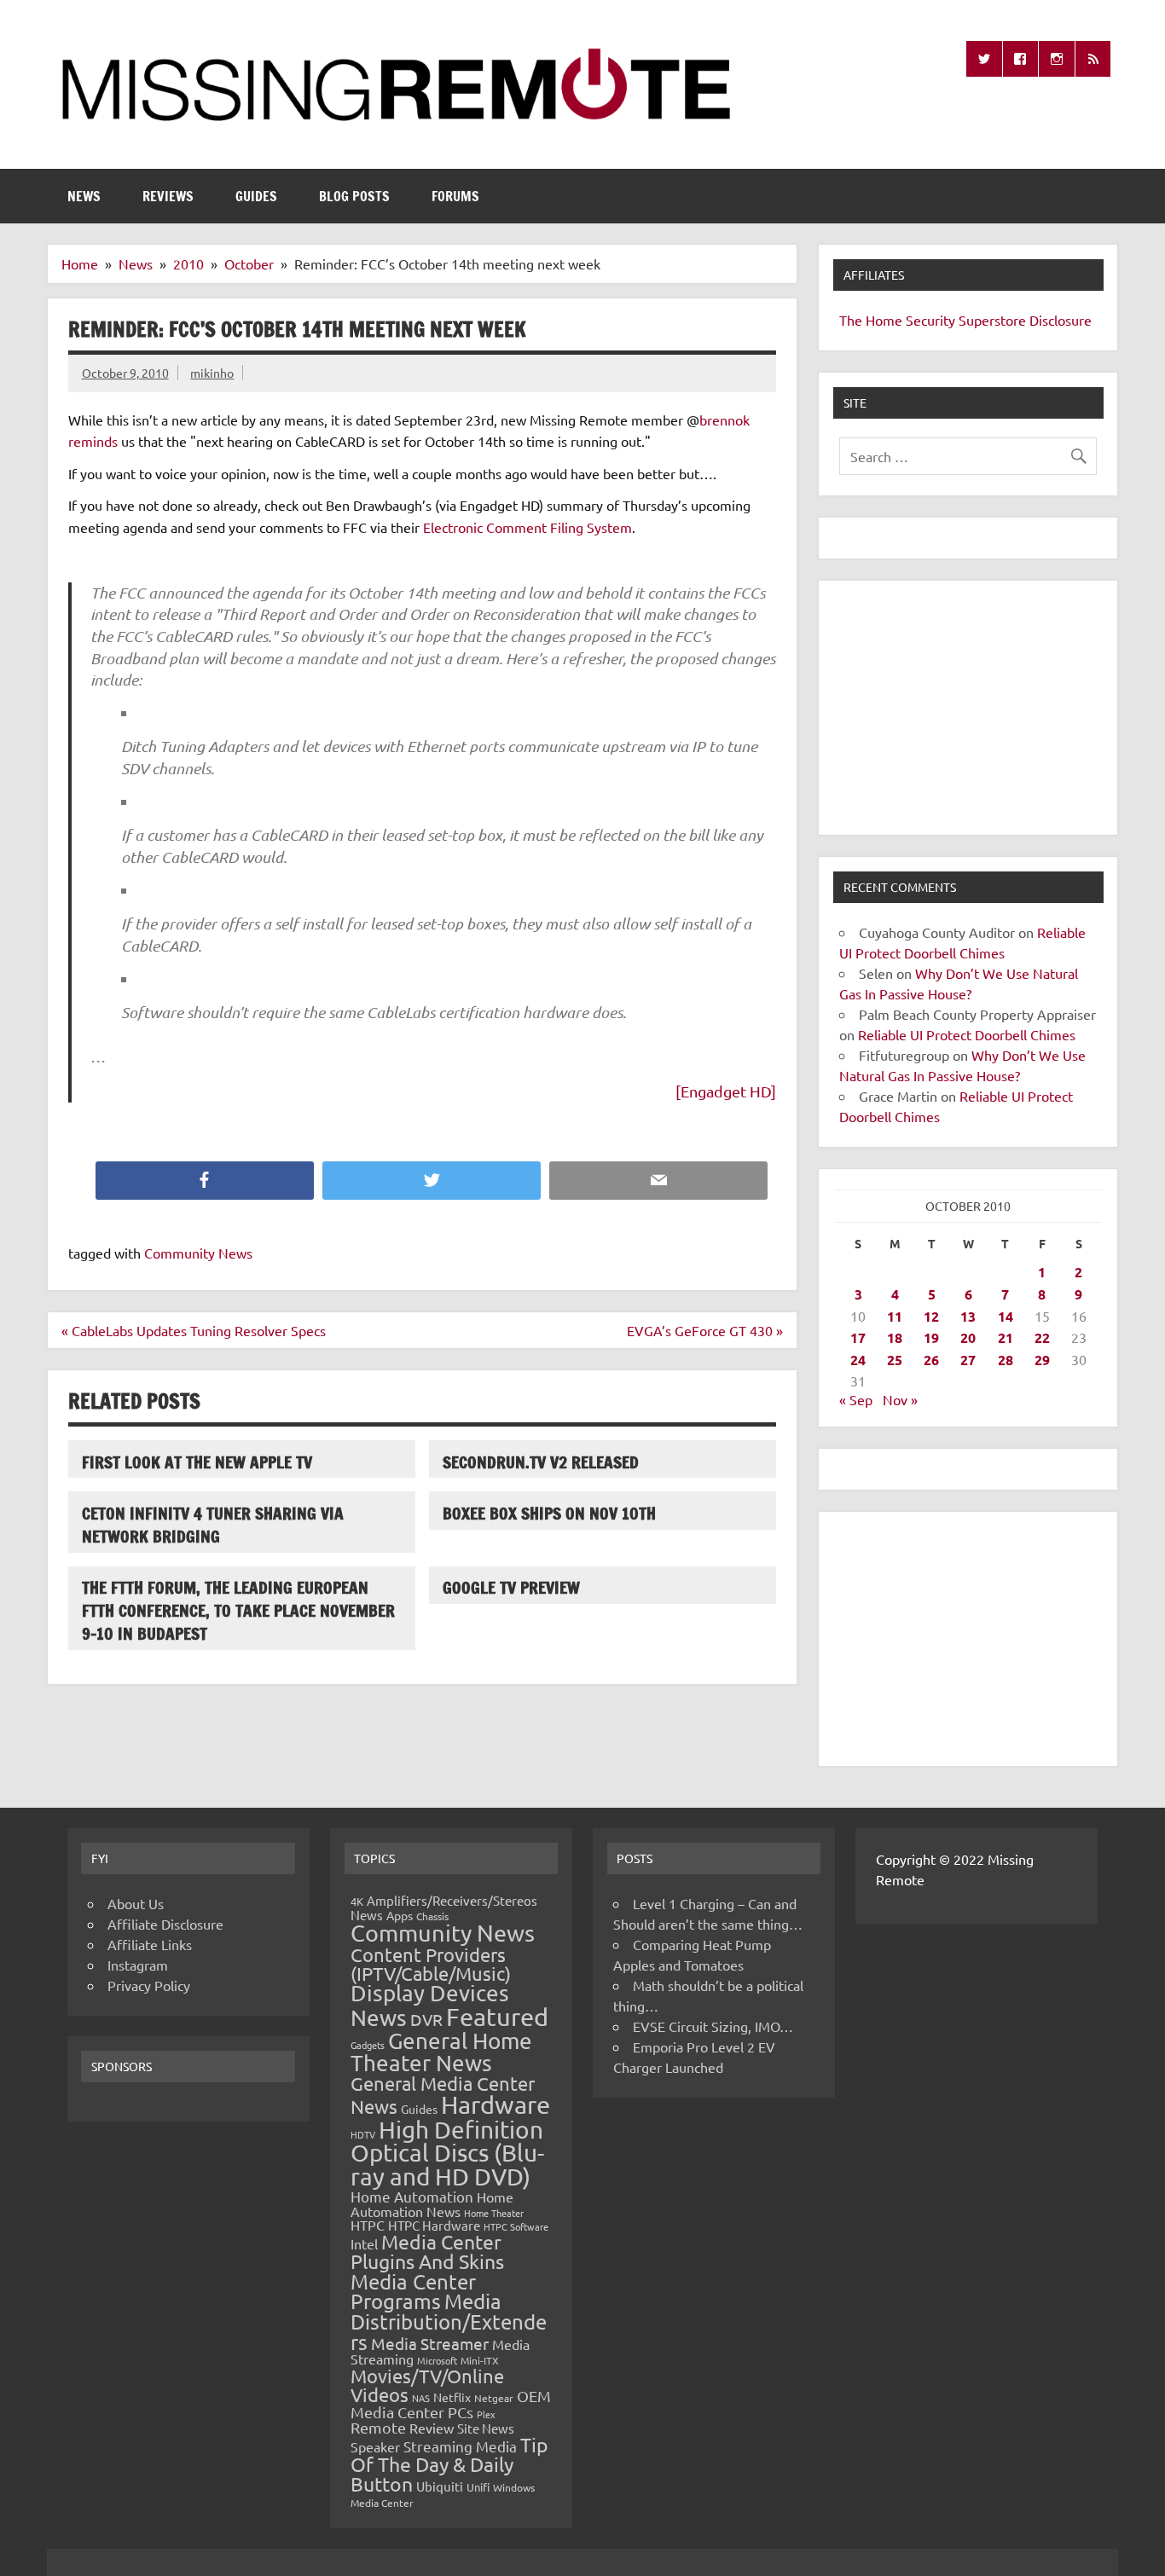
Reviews (168, 196)
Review (432, 2428)
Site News (486, 2428)
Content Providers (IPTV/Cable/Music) (431, 1964)
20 (968, 1337)
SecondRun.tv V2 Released (541, 1462)
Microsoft (437, 2360)
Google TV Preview (511, 1587)
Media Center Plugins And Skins (427, 2251)
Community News (198, 1253)
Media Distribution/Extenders (449, 2321)
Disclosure (1061, 320)
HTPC (368, 2225)
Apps (400, 1915)
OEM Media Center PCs (451, 2403)
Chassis (432, 1916)
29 (1042, 1360)
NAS (421, 2398)
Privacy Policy (149, 1985)
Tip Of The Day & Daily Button (449, 2464)
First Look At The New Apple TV (197, 1462)
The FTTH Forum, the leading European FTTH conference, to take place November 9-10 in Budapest (238, 1610)
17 (858, 1337)
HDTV (363, 2134)
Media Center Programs (413, 2292)
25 (895, 1360)
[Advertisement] (968, 708)
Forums (455, 196)
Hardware (496, 2104)
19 (931, 1337)
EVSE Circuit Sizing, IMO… (713, 2026)
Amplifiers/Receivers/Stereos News (444, 1907)
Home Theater (494, 2213)
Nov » (900, 1399)
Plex (486, 2414)
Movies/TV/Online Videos (427, 2385)
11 (895, 1316)
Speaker (375, 2446)
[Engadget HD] (726, 1091)
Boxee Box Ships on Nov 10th (549, 1513)
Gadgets (368, 2045)
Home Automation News (432, 2204)
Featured (497, 2017)
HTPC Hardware (434, 2225)
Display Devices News (430, 2006)
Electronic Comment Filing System (527, 527)
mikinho (212, 373)
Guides (256, 196)
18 (895, 1337)
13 (968, 1316)
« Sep (856, 1399)
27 (968, 1360)
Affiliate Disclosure (165, 1924)
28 (1006, 1360)
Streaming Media (460, 2446)
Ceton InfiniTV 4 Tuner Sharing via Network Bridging (213, 1525)
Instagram (138, 1965)
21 (1006, 1337)
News (84, 196)
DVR (426, 2019)
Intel (364, 2243)
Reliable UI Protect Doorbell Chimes (967, 1034)
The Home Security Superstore (933, 320)
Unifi (478, 2487)
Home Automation (412, 2196)
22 (1042, 1337)
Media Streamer (430, 2343)
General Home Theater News (441, 2052)
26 (931, 1360)
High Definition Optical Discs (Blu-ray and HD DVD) (447, 2153)
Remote (378, 2427)
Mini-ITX (480, 2360)
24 (858, 1360)
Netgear (494, 2398)
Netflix (452, 2397)
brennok (725, 420)
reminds (93, 441)
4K (357, 1901)
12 (931, 1316)
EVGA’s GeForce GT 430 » (705, 1330)
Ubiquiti (440, 2486)
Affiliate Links (150, 1944)
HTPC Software (516, 2226)
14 (1006, 1316)
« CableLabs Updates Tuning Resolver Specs (194, 1330)
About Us (136, 1903)
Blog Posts (354, 196)
